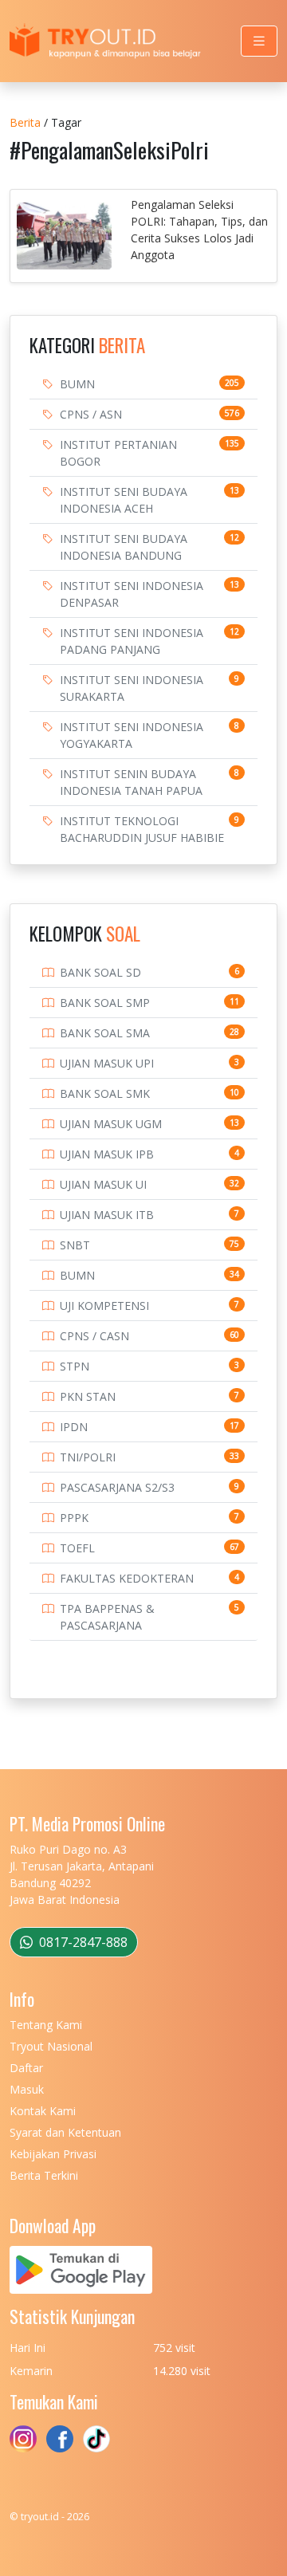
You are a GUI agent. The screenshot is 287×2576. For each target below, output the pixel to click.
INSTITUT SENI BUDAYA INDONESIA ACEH (124, 500)
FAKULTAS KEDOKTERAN (127, 1578)
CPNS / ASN (91, 414)
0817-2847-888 (82, 1942)
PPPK (74, 1518)
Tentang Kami (46, 2025)
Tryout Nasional (51, 2046)
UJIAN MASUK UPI (107, 1063)
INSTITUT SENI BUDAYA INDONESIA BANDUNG (124, 547)
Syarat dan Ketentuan (65, 2132)
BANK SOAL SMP (105, 1003)
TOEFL (77, 1548)
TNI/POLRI (88, 1457)
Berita (25, 122)
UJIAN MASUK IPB (107, 1154)
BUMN (77, 384)
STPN (75, 1366)
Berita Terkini (44, 2175)
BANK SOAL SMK (105, 1093)
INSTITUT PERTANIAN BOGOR (118, 453)
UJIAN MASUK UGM (111, 1124)
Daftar (26, 2068)
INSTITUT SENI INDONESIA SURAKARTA (132, 688)
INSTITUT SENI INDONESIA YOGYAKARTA (132, 735)
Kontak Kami (43, 2111)
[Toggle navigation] (259, 41)
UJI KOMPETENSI (104, 1306)
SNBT (75, 1245)
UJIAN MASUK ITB (107, 1215)
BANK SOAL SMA (105, 1033)
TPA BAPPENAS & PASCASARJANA (107, 1617)
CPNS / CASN (94, 1336)
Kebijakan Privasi (53, 2154)
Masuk (27, 2089)
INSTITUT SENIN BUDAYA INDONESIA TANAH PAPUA (131, 782)
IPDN (74, 1427)
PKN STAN (88, 1396)
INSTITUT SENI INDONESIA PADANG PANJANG (132, 641)
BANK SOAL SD (100, 972)
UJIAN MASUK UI (103, 1184)
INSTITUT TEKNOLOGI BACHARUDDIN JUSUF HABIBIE (142, 829)
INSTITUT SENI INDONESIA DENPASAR (132, 594)
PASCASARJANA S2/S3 (117, 1487)
